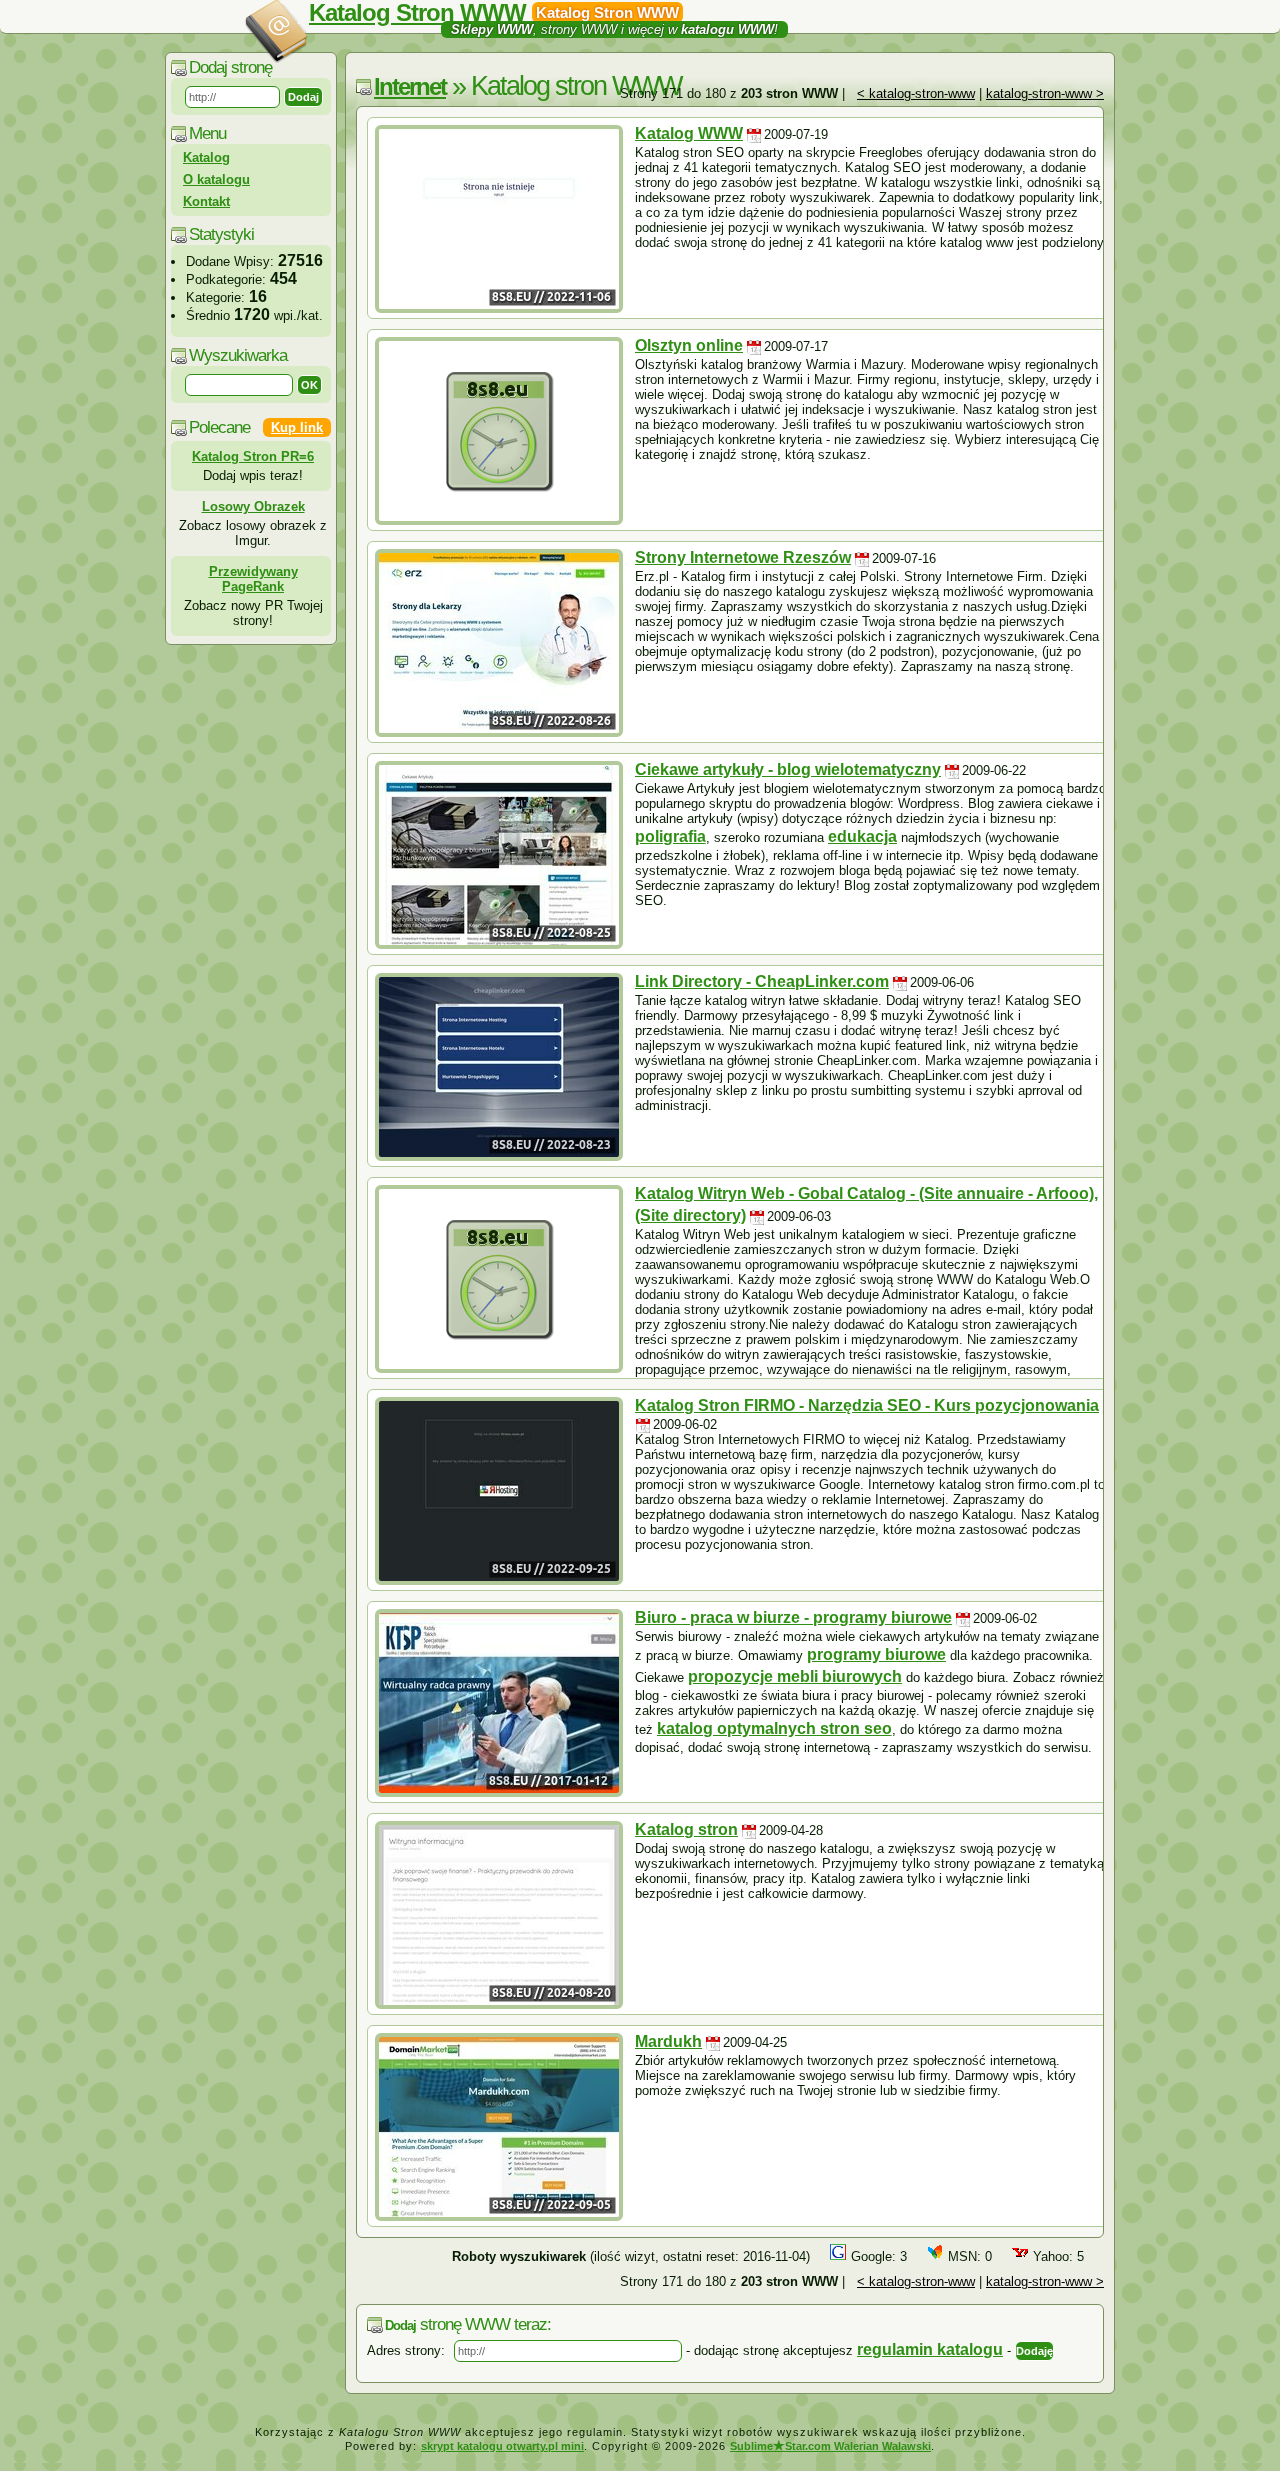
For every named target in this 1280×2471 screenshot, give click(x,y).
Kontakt (206, 201)
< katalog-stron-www (916, 93)
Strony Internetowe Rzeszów (743, 557)
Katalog (206, 157)
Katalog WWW (689, 133)
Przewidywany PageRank (253, 579)
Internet (410, 86)
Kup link (297, 427)
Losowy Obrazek (253, 506)
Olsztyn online (689, 345)
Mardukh (668, 2041)
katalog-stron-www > (1045, 93)
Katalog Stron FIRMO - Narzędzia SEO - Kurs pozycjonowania (867, 1405)
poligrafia (670, 836)
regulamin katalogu (930, 2349)
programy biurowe (876, 1654)
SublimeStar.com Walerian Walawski (830, 2446)
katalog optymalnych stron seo (774, 1728)
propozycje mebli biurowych (795, 1676)
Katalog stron (686, 1829)
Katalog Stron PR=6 (253, 456)
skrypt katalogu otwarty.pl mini (502, 2446)
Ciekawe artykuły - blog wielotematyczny (788, 769)
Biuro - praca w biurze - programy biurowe (793, 1617)
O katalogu (216, 179)
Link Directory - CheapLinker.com (762, 981)
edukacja (862, 836)
